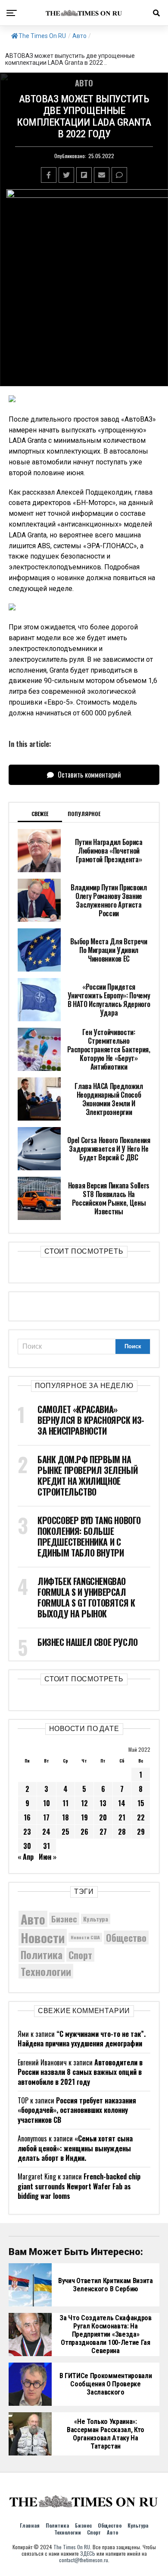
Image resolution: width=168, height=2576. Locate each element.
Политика (42, 1955)
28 (122, 1832)
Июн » (48, 1857)
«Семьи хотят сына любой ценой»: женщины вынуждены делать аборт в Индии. (75, 2148)
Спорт (80, 1955)
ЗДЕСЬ (88, 2553)
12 (84, 1803)
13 (103, 1803)
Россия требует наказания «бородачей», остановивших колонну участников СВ (77, 2110)
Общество (126, 1938)
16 (27, 1817)
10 (47, 1803)
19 (84, 1817)
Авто (79, 36)
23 (27, 1832)
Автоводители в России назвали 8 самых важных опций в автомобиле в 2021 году (80, 2072)
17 (46, 1817)
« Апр (26, 1857)
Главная (30, 2525)
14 (122, 1803)
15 (141, 1803)
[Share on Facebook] (49, 175)
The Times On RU (42, 36)
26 (84, 1832)
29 (141, 1832)
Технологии (46, 1971)
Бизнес (64, 1919)
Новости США (85, 1937)
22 (141, 1817)
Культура (96, 1919)
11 (65, 1803)
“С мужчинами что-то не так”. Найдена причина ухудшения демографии (82, 2039)
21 (122, 1817)
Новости (43, 1937)
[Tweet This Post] (66, 175)
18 (65, 1817)
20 (103, 1817)
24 (46, 1832)
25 (65, 1832)
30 (27, 1846)
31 (47, 1846)
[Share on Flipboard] (84, 175)
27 (103, 1832)
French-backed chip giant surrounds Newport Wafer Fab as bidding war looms (79, 2186)
